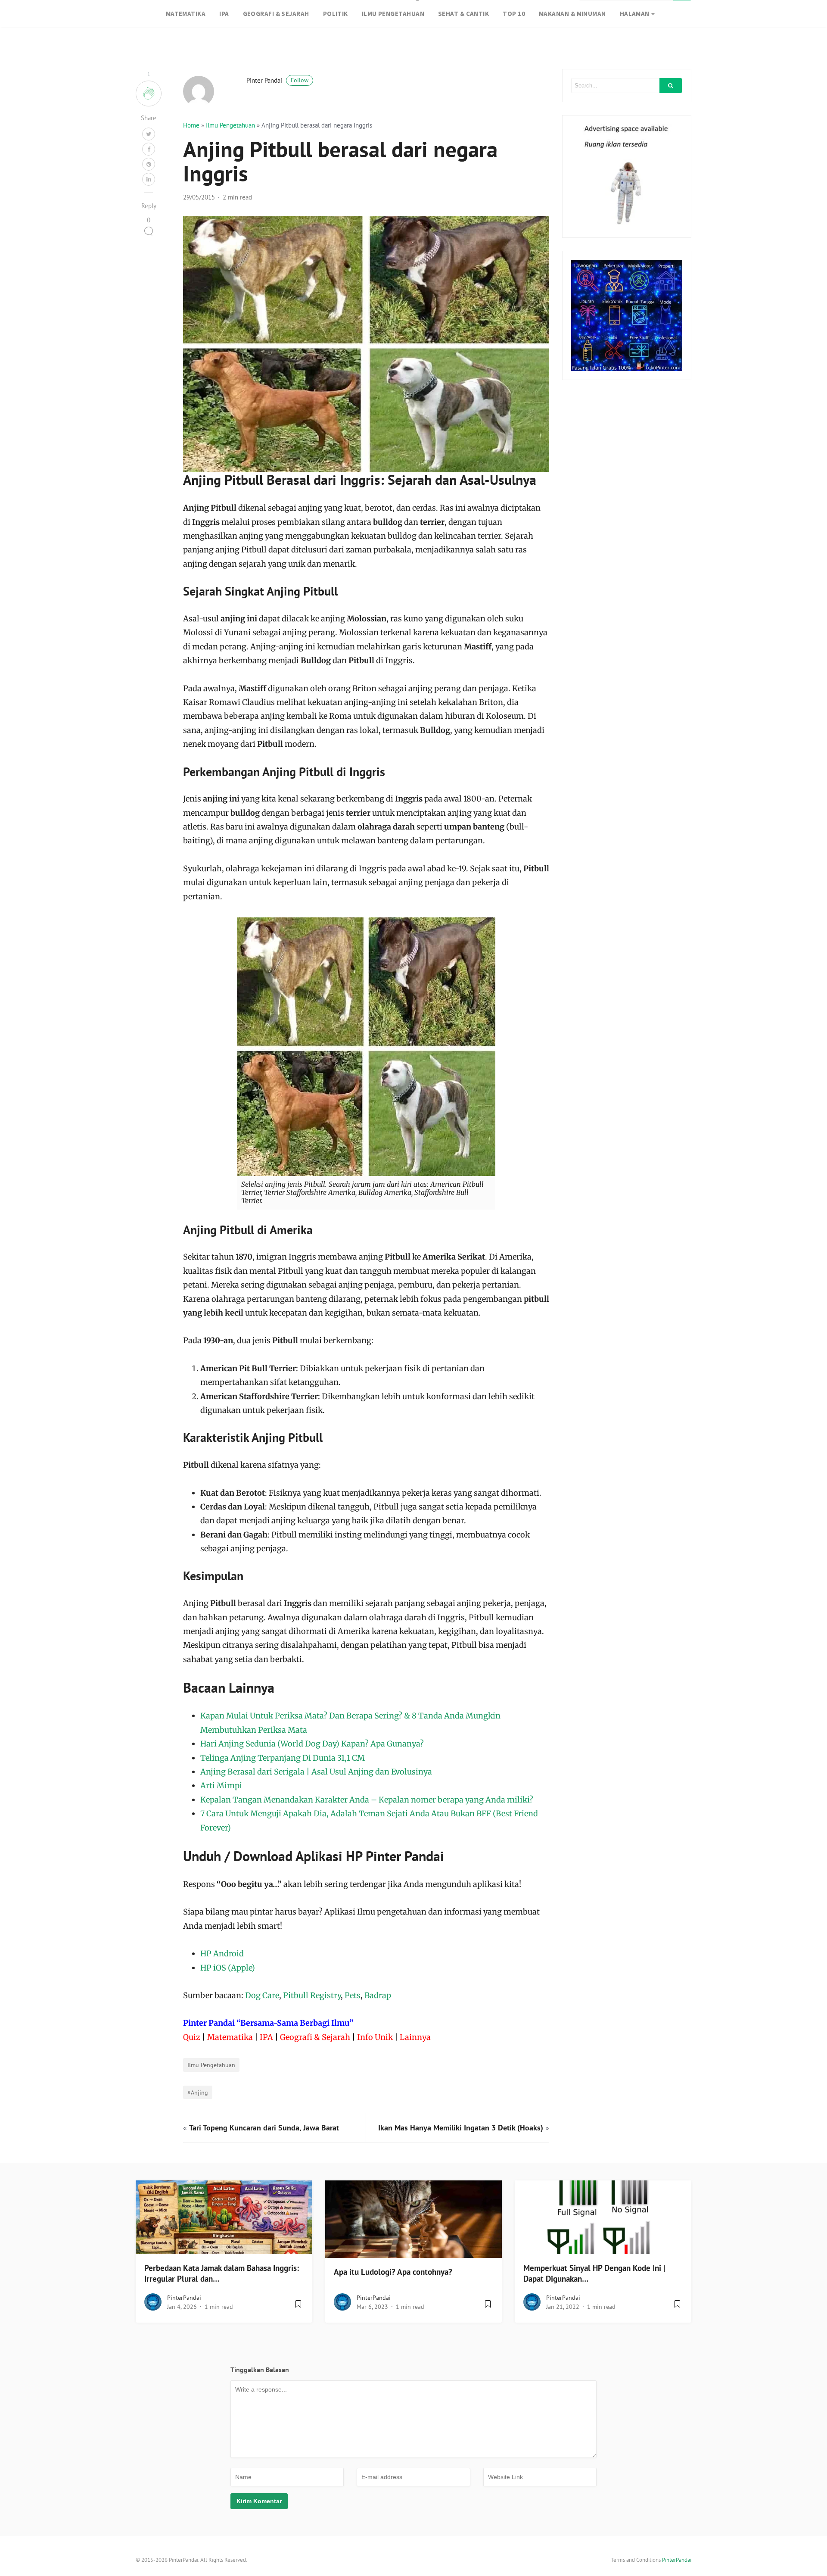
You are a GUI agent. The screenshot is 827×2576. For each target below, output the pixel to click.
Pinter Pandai (277, 80)
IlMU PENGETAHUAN (393, 14)
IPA (224, 14)
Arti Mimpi (221, 1785)
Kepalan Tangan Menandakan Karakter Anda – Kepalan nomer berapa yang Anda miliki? (367, 1800)
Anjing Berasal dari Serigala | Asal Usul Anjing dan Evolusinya (316, 1772)
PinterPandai (184, 2298)
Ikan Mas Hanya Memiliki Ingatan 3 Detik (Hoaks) (461, 2128)
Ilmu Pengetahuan (230, 125)
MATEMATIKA (186, 14)
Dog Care (262, 1995)
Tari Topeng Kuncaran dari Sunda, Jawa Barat (264, 2128)
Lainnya (415, 2037)
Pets (353, 1995)
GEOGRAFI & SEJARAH (276, 14)
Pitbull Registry (312, 1995)
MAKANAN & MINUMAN (572, 14)
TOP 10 (514, 14)
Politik (336, 14)
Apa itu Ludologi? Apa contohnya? (393, 2272)
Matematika (230, 2037)
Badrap (378, 1995)
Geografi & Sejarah (315, 2037)
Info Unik (375, 2037)
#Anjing (198, 2092)
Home (191, 125)
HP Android (222, 1954)
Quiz (192, 2037)
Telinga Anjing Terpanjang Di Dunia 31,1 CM (283, 1758)
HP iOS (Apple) (228, 1968)
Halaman (635, 14)
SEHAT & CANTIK (463, 14)
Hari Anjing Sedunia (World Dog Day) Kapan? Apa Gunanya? (312, 1744)
